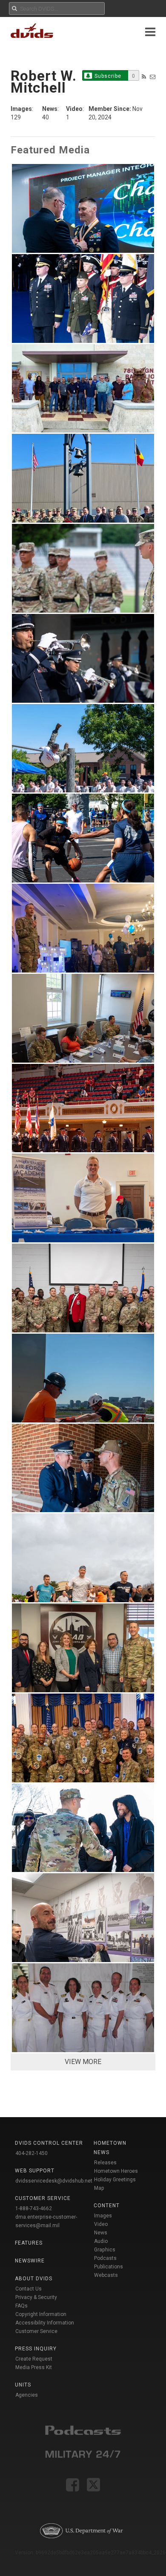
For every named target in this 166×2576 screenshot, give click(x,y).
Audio (101, 2241)
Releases (105, 2163)
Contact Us (29, 2289)
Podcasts (105, 2258)
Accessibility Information (45, 2323)
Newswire (30, 2261)
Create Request (34, 2359)
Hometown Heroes (116, 2171)
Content (107, 2206)
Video (101, 2224)
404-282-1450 (31, 2153)
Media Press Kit (34, 2367)
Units (23, 2385)
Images (103, 2216)
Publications (109, 2267)
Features (29, 2243)
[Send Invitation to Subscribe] (153, 77)
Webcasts (106, 2275)
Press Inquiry (36, 2349)
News (101, 2233)
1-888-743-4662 (34, 2208)
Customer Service (36, 2331)
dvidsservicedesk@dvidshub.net (54, 2181)
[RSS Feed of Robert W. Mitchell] (144, 77)
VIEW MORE (83, 2062)
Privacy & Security (36, 2297)
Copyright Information (41, 2314)
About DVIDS (34, 2279)
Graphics (105, 2250)
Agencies (27, 2395)
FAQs (21, 2306)
